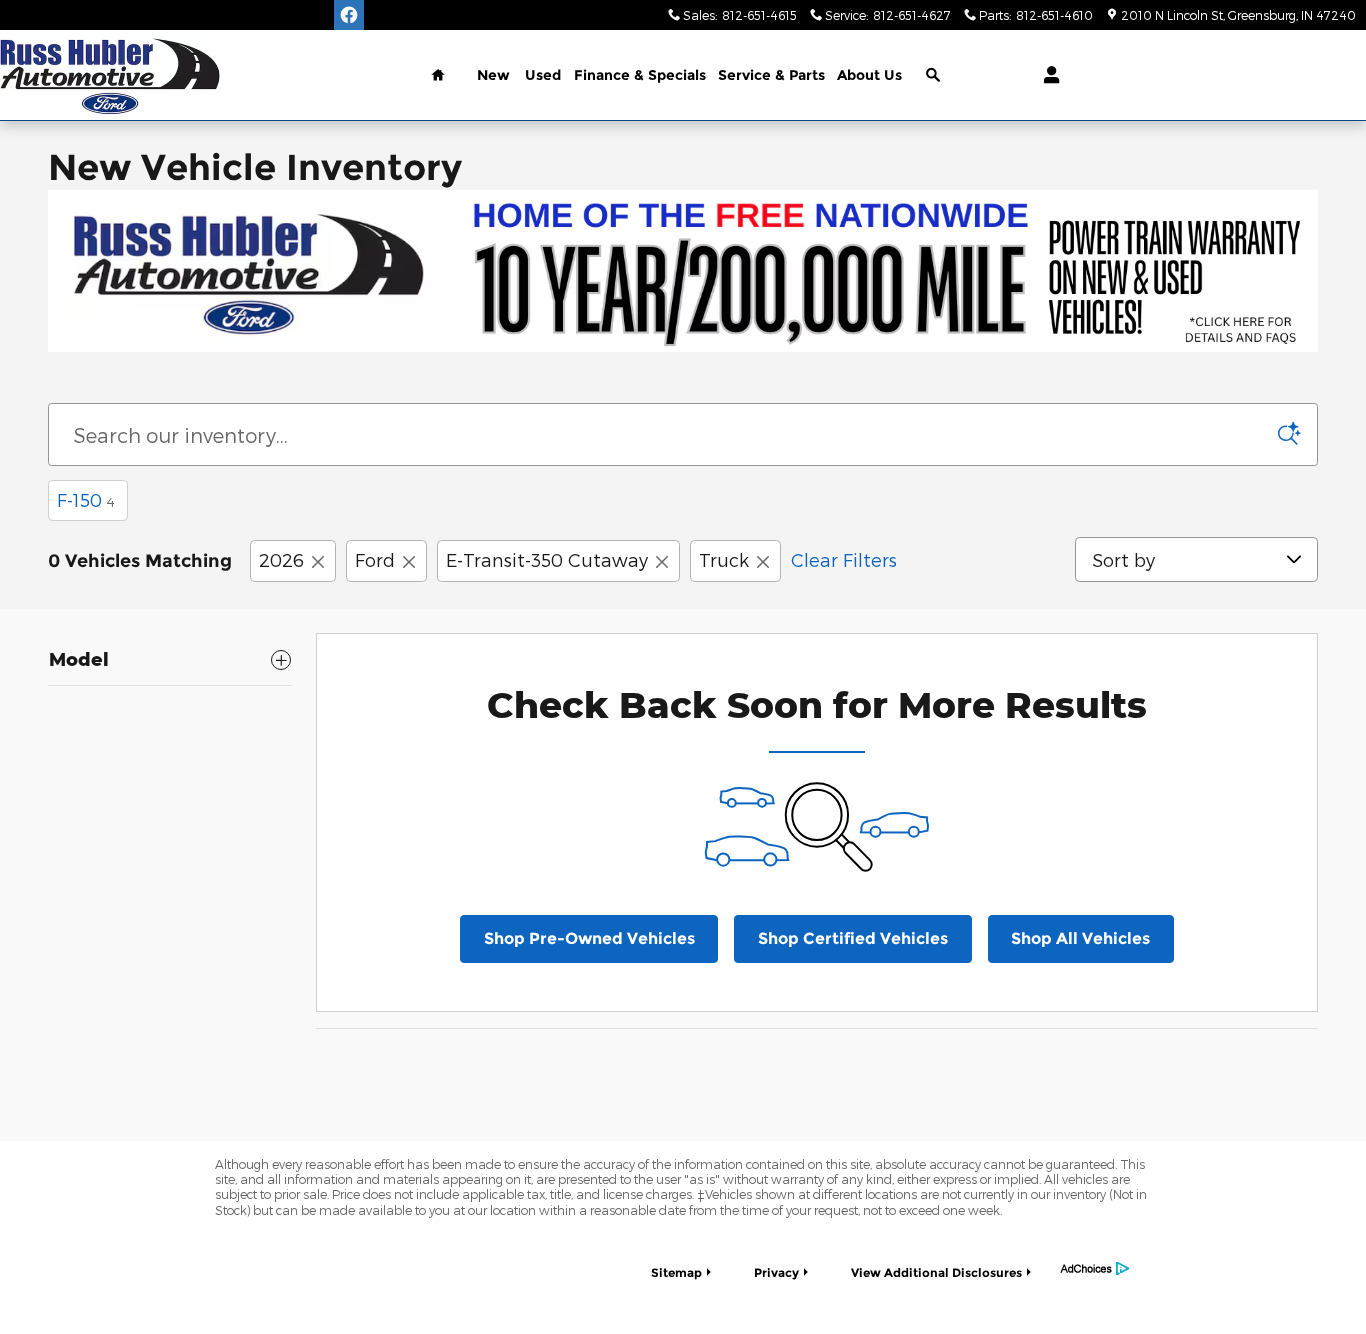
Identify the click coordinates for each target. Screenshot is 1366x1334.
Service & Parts (771, 75)
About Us (869, 75)
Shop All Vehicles (1080, 938)
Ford (375, 559)
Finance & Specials (640, 75)
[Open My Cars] (1046, 75)
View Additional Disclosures (936, 1272)
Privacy (776, 1272)
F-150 (86, 499)
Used (543, 75)
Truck (724, 559)
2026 (281, 559)
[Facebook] (349, 15)
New (493, 75)
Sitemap (676, 1272)
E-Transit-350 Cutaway (547, 559)
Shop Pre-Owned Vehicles (589, 938)
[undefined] (683, 271)
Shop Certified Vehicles (853, 938)
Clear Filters (844, 559)
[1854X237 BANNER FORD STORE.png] (683, 271)
